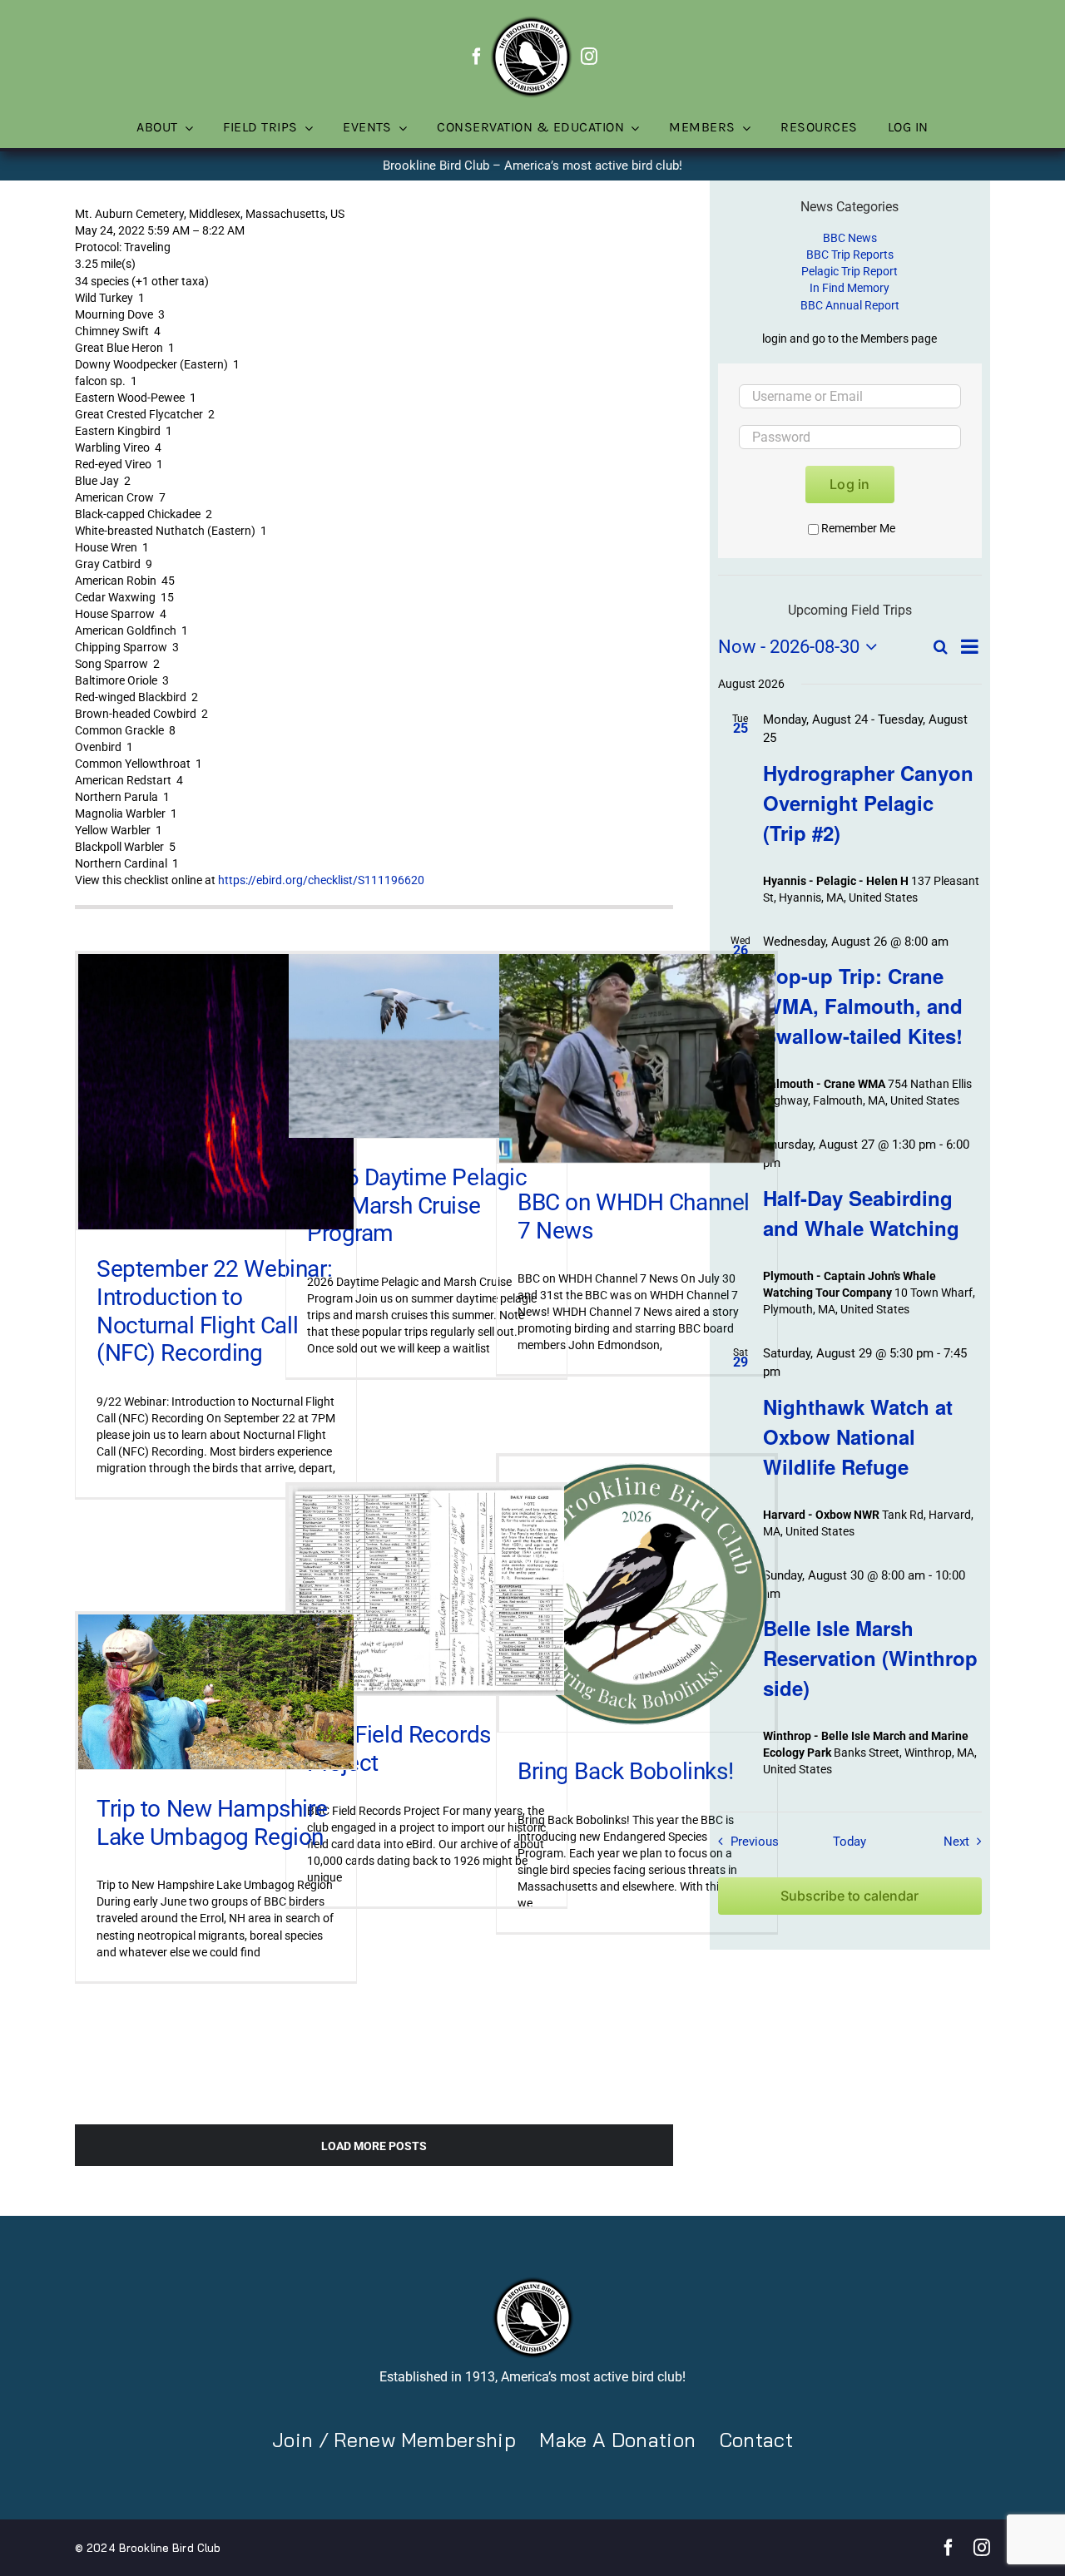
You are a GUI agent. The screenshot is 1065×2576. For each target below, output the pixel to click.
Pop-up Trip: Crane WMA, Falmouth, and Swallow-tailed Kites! (863, 1006)
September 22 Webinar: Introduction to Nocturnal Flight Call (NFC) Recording (214, 1311)
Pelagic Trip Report (850, 271)
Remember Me (858, 528)
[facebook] (477, 57)
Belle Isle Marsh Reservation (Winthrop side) (870, 1658)
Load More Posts (374, 2146)
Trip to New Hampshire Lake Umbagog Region (212, 1823)
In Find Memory (850, 288)
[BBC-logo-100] (531, 21)
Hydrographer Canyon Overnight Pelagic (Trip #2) (868, 803)
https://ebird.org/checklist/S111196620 (321, 880)
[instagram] (589, 57)
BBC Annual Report (850, 305)
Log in (850, 484)
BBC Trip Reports (850, 255)
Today (850, 1842)
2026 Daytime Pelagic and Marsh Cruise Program (417, 1205)
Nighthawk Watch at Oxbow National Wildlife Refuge (858, 1436)
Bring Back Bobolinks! (625, 1771)
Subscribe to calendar (850, 1896)
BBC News (850, 238)
